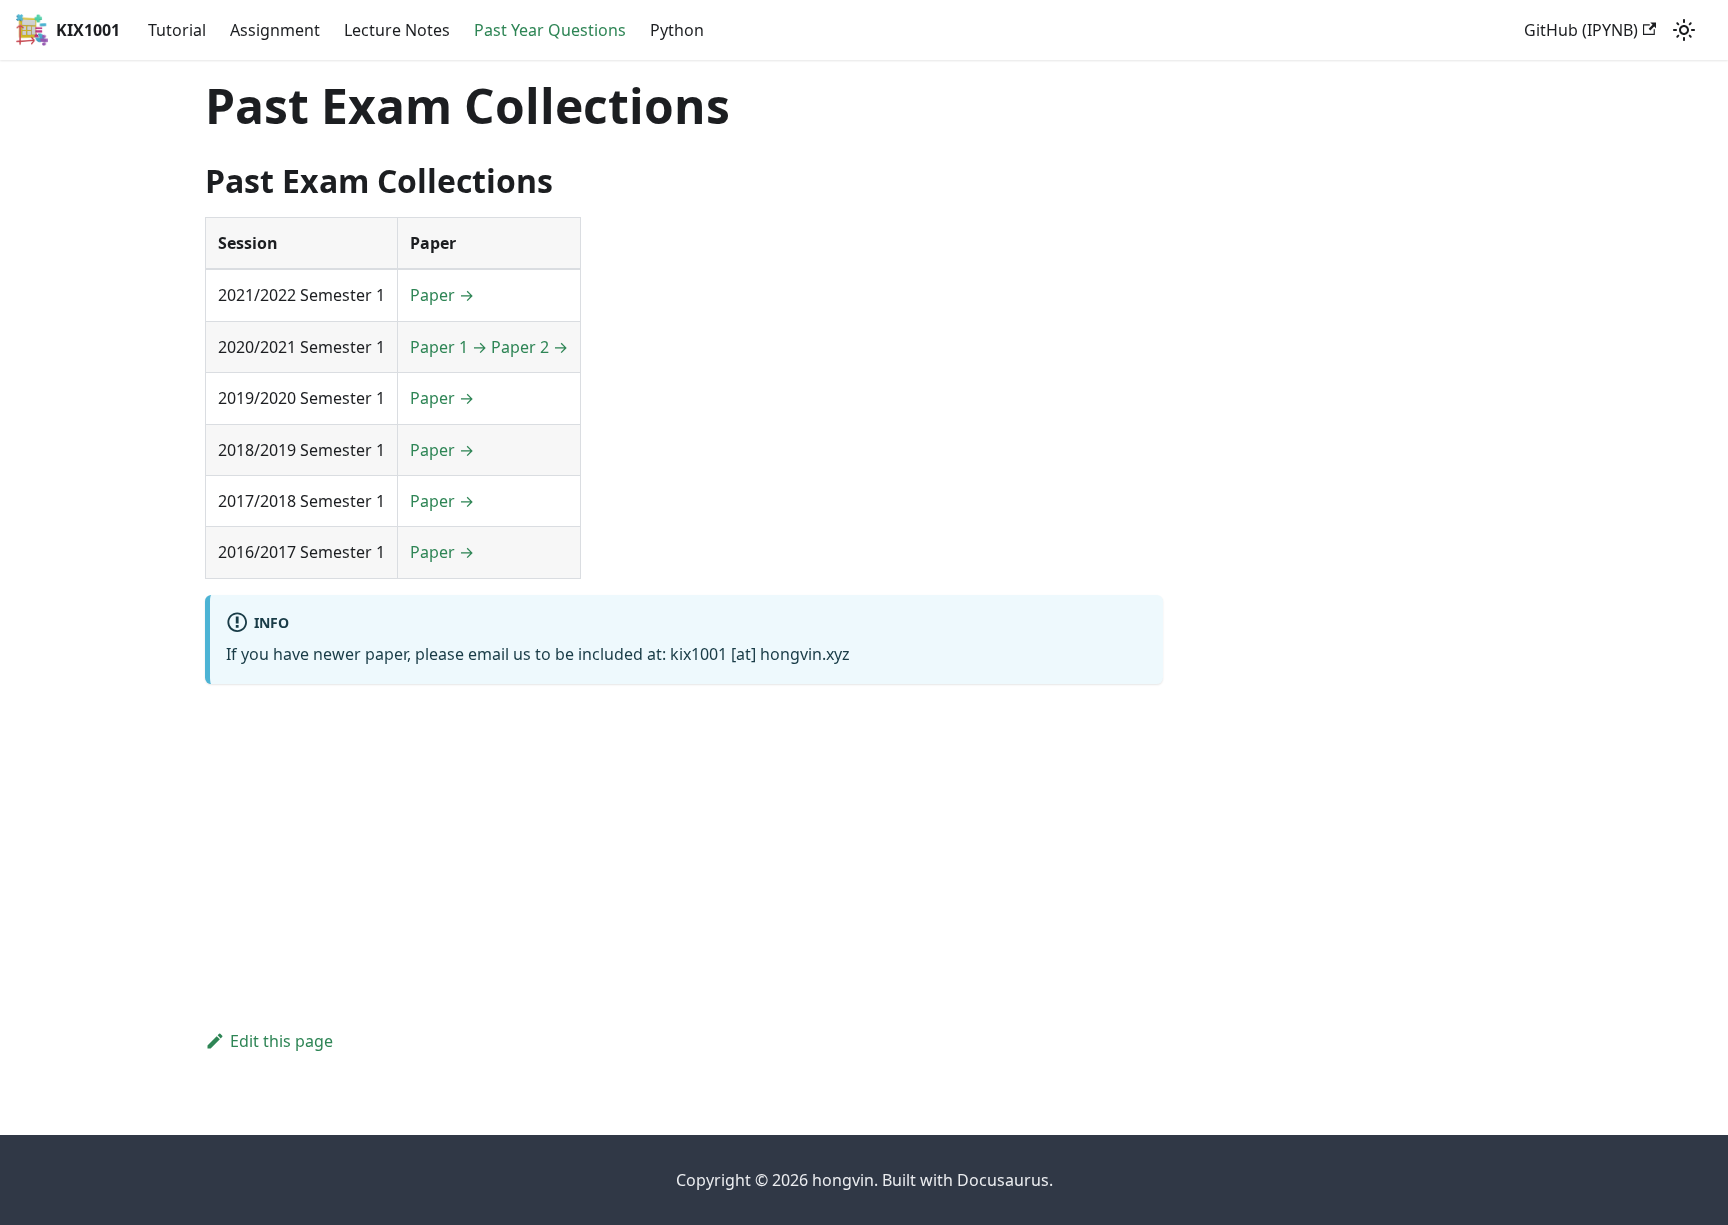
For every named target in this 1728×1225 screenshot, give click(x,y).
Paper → (442, 295)
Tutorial (177, 30)
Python (677, 30)
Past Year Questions (550, 30)
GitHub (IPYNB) (1581, 30)
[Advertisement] (684, 840)
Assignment (275, 30)
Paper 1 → (448, 347)
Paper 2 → (529, 347)
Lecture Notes (397, 30)
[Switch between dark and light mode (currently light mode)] (1684, 30)
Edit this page (281, 1041)
